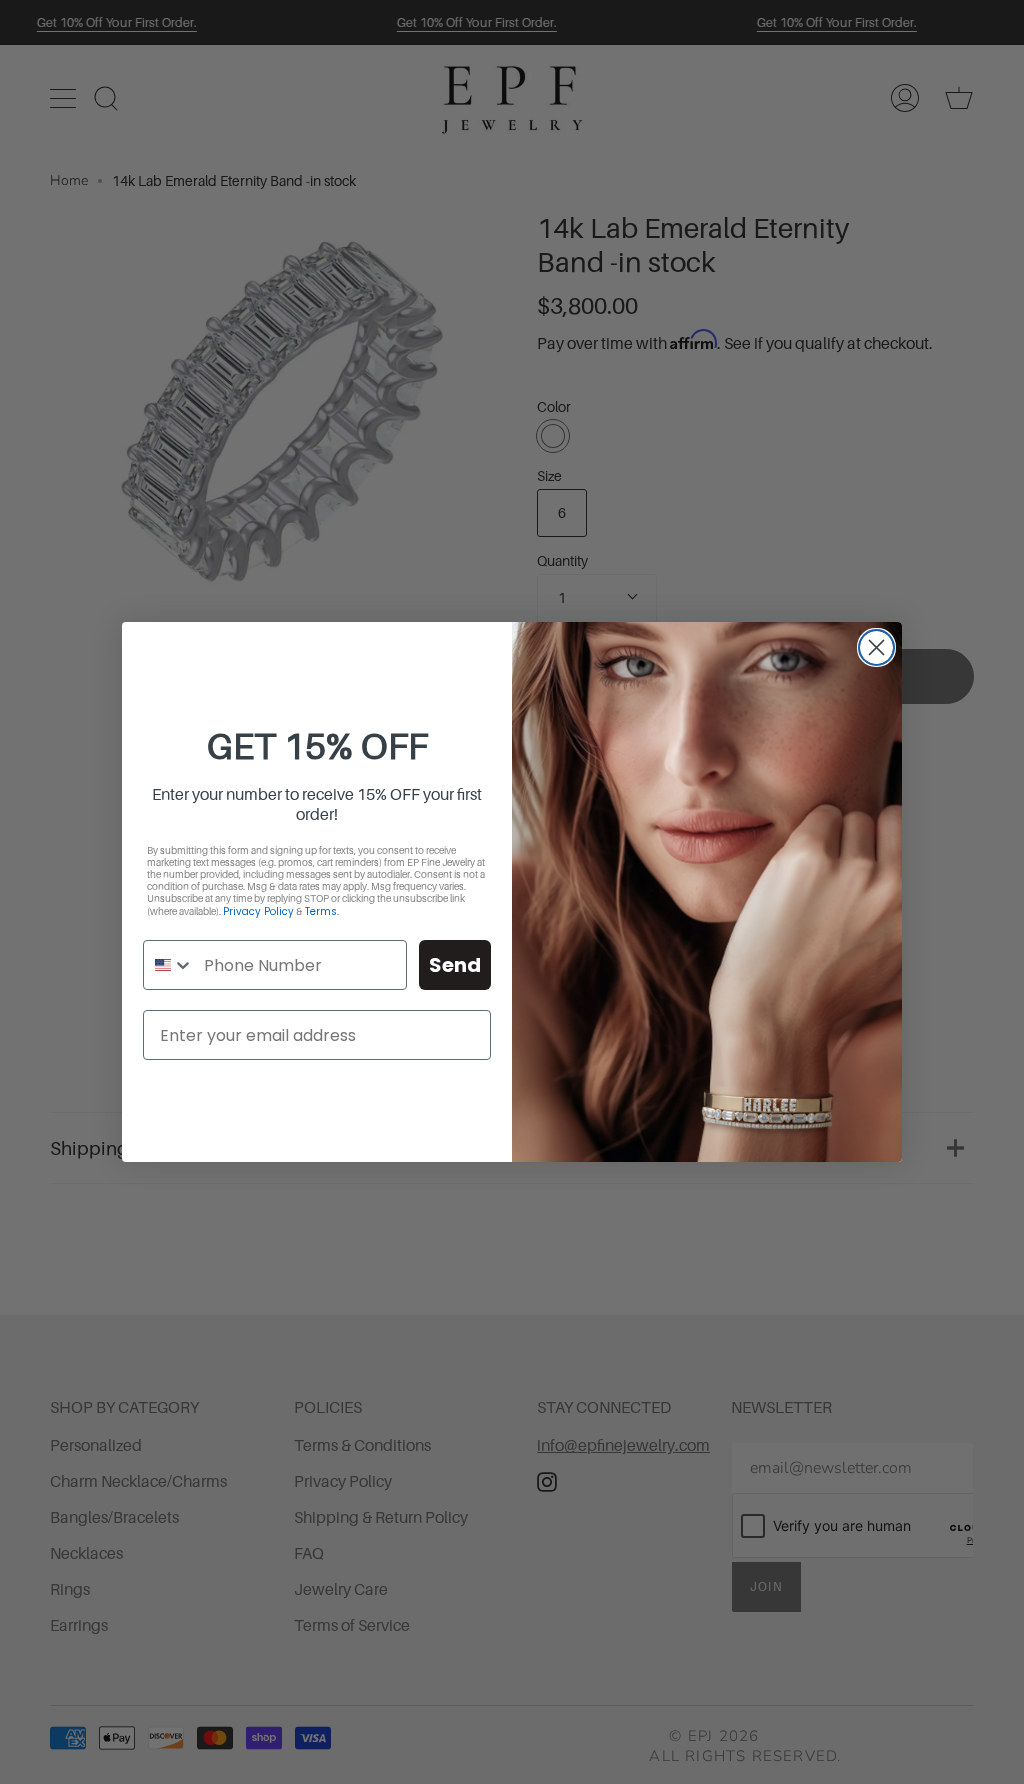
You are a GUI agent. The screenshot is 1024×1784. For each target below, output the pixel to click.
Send (455, 965)
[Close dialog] (876, 647)
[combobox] (169, 965)
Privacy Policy (258, 911)
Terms (321, 911)
